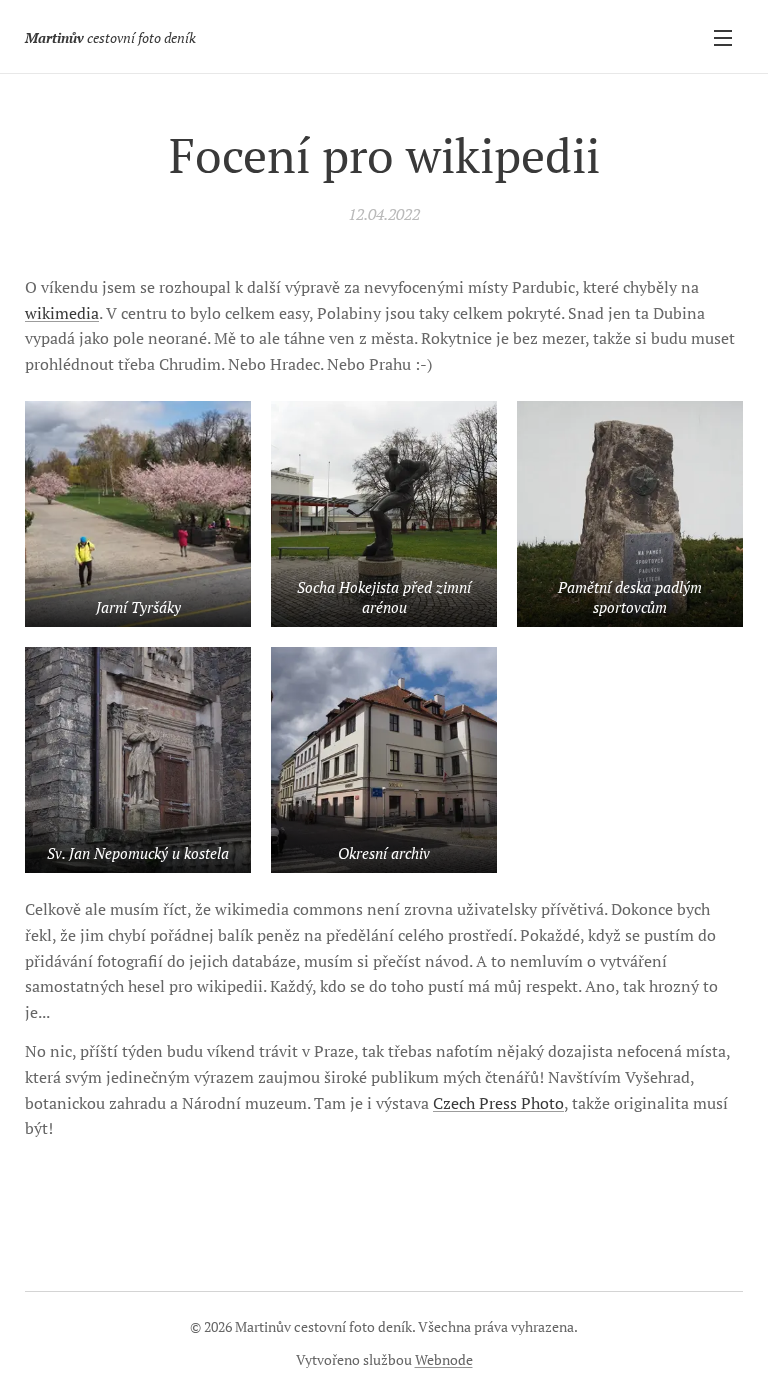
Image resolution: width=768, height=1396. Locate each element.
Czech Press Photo (498, 1103)
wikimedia (62, 313)
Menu (723, 37)
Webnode (444, 1359)
